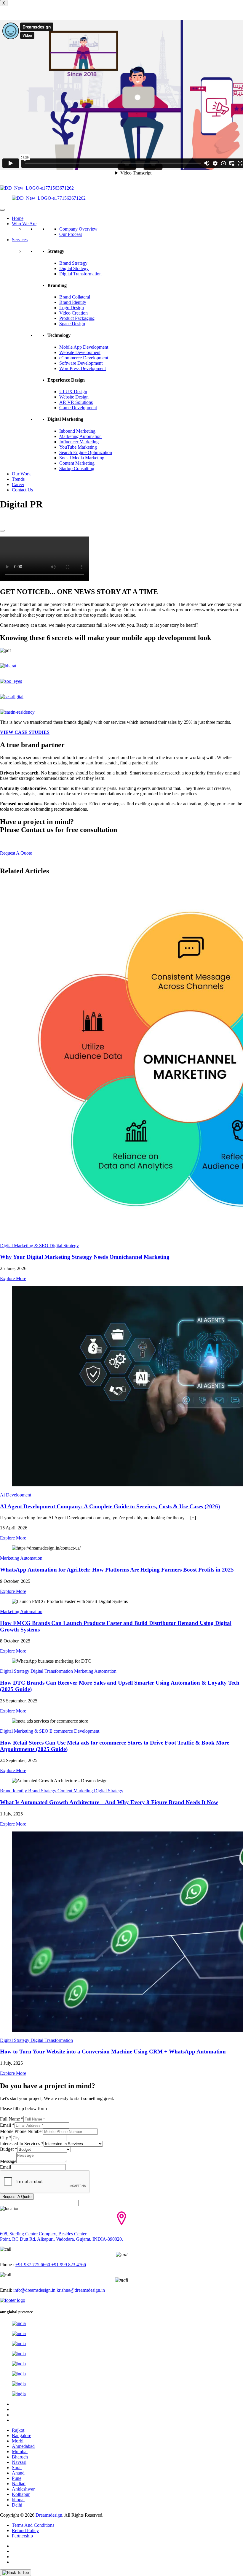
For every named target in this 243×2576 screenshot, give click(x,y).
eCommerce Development (84, 358)
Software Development (81, 363)
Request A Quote (17, 2197)
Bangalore (21, 2435)
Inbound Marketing (77, 431)
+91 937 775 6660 (33, 2265)
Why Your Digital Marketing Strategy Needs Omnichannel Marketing (85, 1257)
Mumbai (20, 2452)
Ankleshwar (23, 2489)
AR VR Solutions (76, 402)
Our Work (21, 474)
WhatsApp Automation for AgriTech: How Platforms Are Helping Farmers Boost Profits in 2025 (117, 1570)
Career (18, 484)
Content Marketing (77, 463)
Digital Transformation (80, 274)
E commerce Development (74, 1731)
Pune (17, 2478)
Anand (18, 2473)
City (6, 2138)
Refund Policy (25, 2530)
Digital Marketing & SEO (24, 1246)
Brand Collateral (75, 297)
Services (20, 240)
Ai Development (16, 1495)
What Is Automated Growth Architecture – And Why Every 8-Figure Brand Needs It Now (109, 1802)
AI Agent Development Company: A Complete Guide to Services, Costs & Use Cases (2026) (110, 1506)
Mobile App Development (84, 347)
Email (7, 2125)
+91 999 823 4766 (68, 2265)
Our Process (71, 234)
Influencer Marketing (79, 442)
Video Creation (73, 313)
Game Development (78, 408)
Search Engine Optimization (86, 452)
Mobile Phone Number (21, 2131)
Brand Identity (73, 302)
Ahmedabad (23, 2446)
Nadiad (19, 2484)
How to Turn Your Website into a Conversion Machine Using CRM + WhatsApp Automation (113, 2052)
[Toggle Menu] (2, 210)
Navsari (19, 2462)
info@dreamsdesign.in (34, 2290)
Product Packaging (77, 318)
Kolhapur (21, 2494)
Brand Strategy (73, 263)
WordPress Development (83, 368)
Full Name (12, 2119)
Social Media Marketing (82, 458)
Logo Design (72, 308)
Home (18, 218)
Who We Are (24, 224)
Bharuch (20, 2457)
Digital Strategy (74, 268)
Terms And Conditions (33, 2525)
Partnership (22, 2536)
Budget (9, 2149)
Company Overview (78, 229)
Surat (17, 2468)
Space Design (72, 324)
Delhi (17, 2505)
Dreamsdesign (49, 2515)
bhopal (18, 2500)
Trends (18, 479)
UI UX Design (73, 392)
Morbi (18, 2441)
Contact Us (22, 490)
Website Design (74, 397)
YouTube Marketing (78, 447)
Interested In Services (22, 2144)
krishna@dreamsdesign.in (81, 2290)
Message (8, 2161)
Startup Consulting (77, 468)
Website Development (80, 352)
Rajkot (18, 2430)
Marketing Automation (80, 436)
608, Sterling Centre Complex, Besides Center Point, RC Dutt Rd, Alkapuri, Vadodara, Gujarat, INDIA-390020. (61, 2236)
